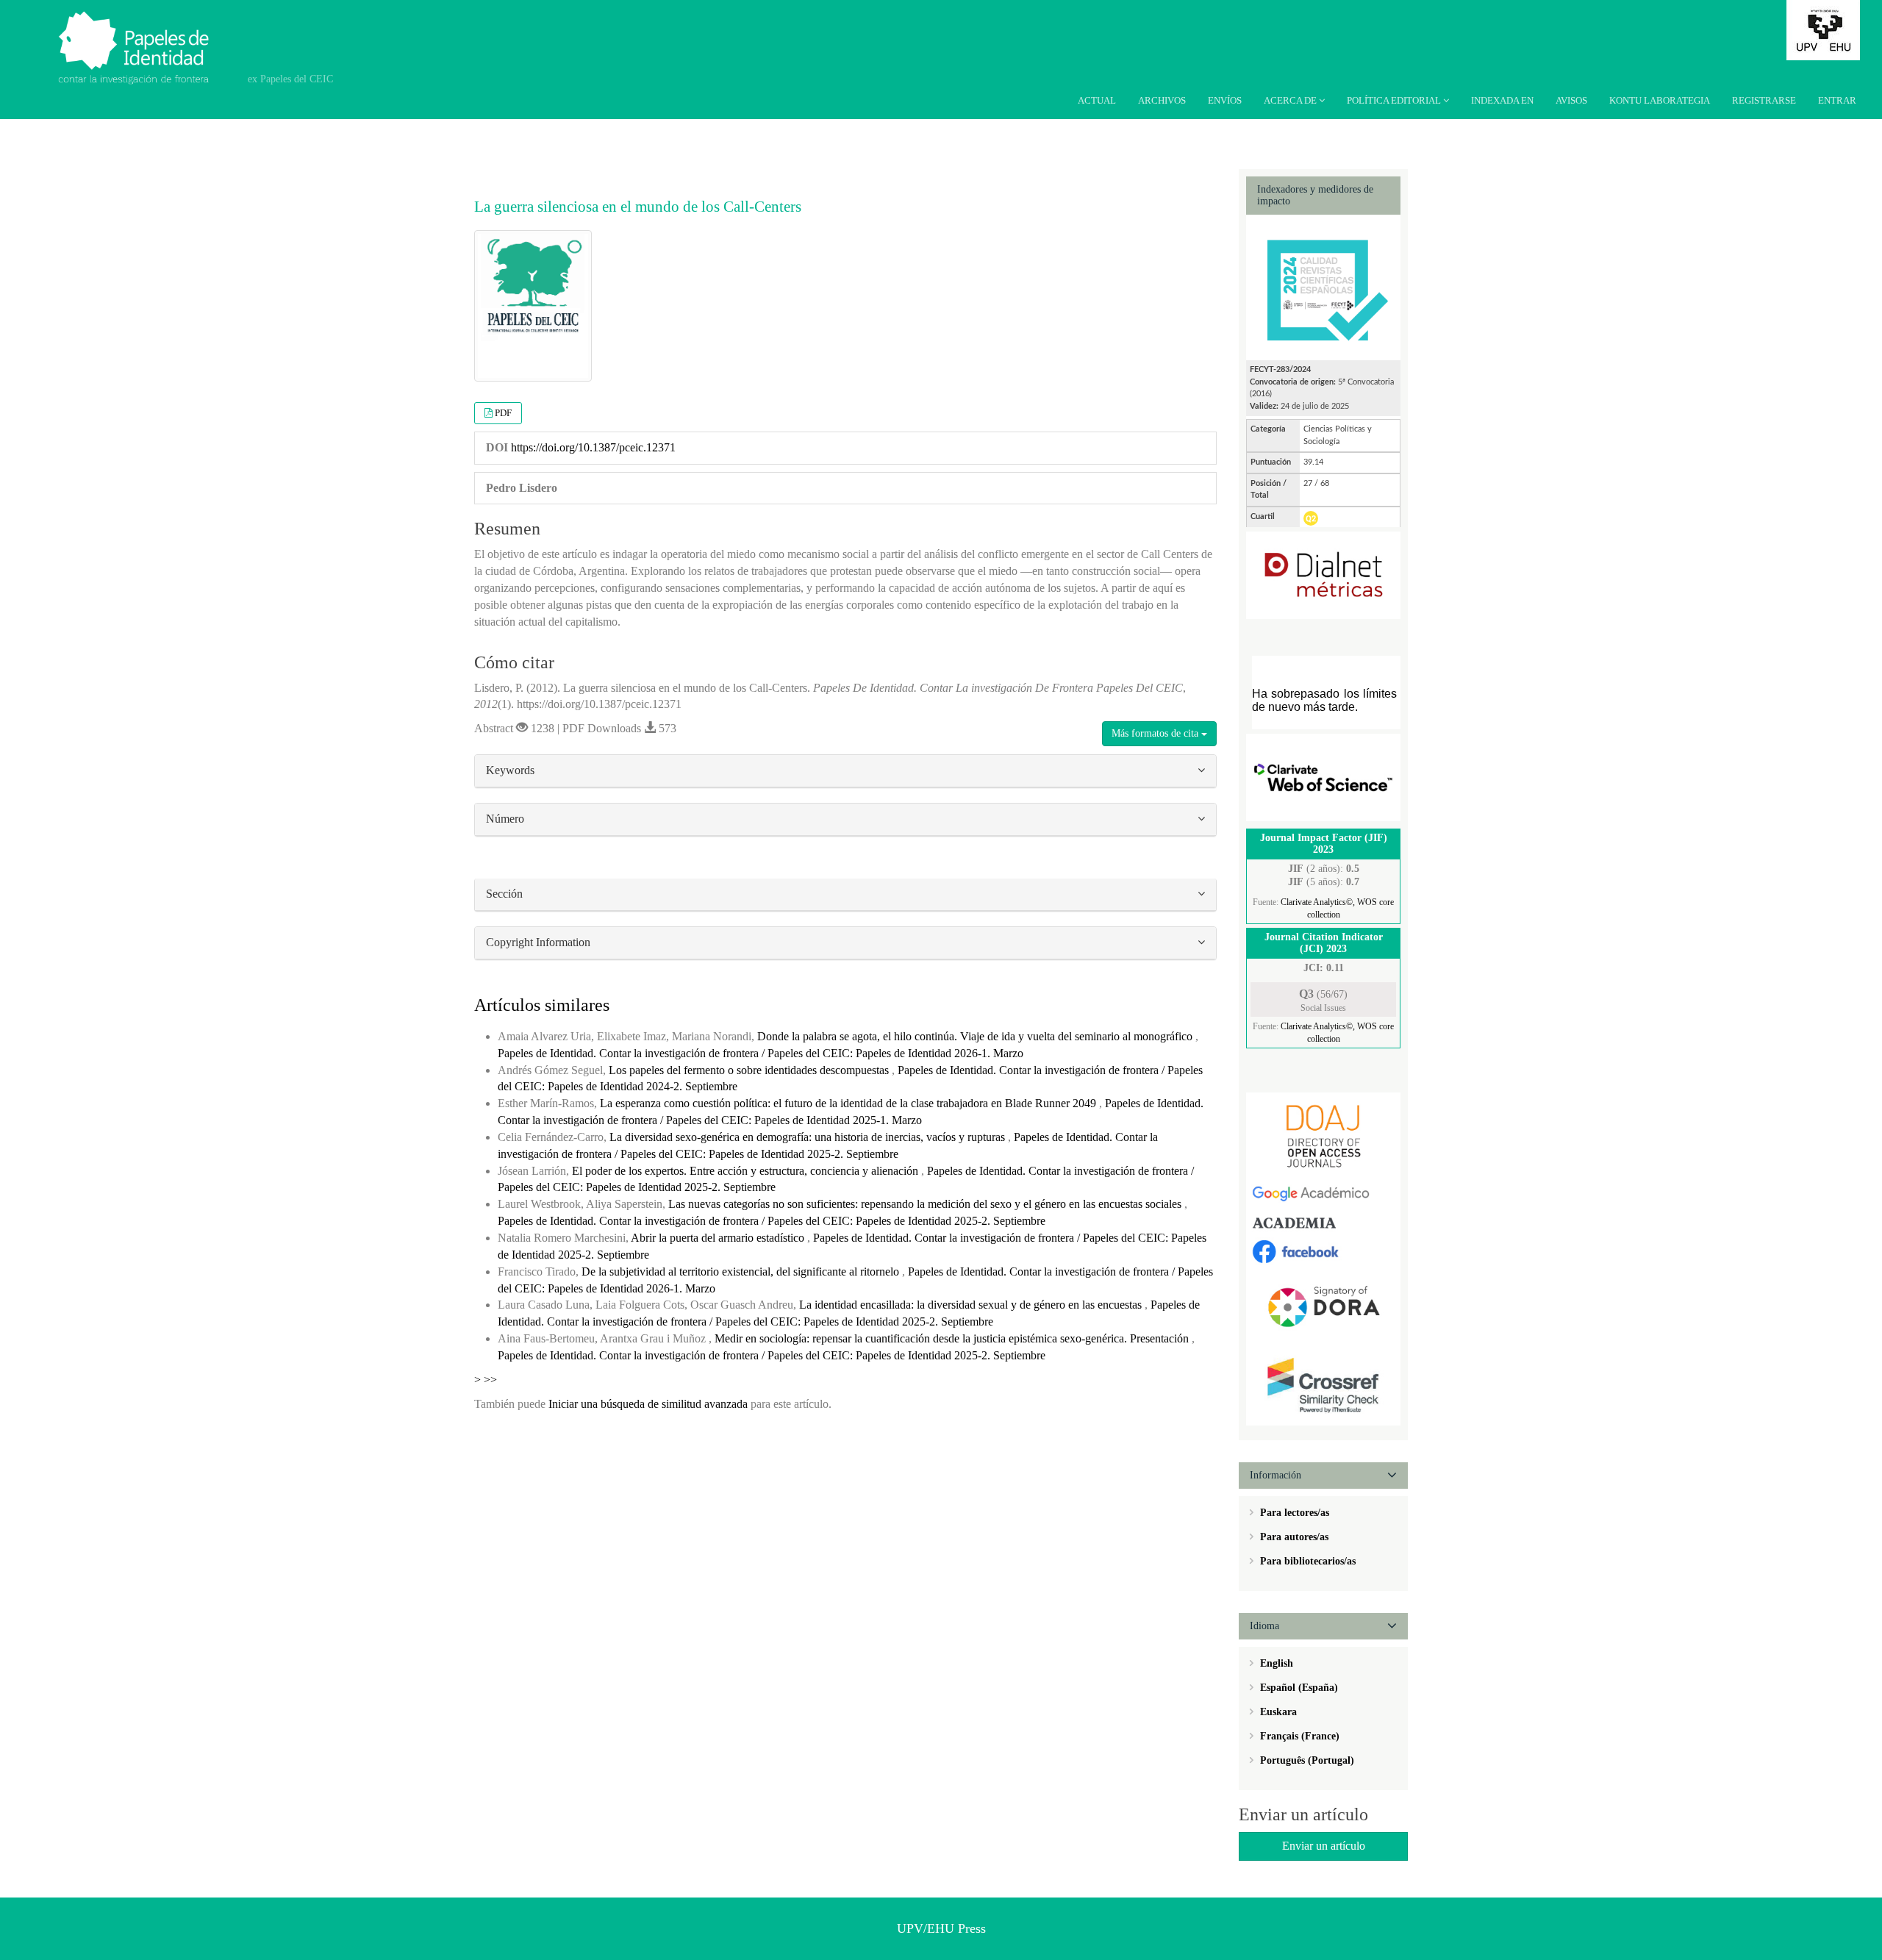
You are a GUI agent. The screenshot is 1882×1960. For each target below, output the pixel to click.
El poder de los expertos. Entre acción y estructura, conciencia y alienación (747, 1171)
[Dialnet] (1323, 575)
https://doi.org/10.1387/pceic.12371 (593, 447)
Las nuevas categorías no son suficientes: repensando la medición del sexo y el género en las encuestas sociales (926, 1204)
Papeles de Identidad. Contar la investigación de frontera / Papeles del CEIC (142, 37)
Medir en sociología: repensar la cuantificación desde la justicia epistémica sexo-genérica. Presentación (953, 1338)
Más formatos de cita (1156, 733)
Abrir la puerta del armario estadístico (719, 1238)
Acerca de (1291, 100)
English (1275, 1663)
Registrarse (1764, 100)
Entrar (1837, 100)
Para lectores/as (1293, 1513)
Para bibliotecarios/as (1306, 1561)
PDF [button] (503, 413)
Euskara (1277, 1712)
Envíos (1225, 100)
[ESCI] (1323, 777)
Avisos (1571, 100)
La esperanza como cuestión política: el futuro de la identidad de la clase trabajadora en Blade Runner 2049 (849, 1103)
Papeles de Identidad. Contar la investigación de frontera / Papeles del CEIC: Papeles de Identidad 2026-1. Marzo (761, 1053)
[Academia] (1323, 1222)
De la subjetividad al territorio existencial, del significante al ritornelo (742, 1272)
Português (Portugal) (1306, 1760)
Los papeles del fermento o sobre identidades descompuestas (750, 1070)
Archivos (1162, 100)
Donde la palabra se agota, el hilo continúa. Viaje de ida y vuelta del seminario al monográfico (976, 1036)
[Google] (1323, 1194)
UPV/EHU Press (941, 1928)
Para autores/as (1293, 1537)
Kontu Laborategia (1660, 100)
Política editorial (1395, 100)
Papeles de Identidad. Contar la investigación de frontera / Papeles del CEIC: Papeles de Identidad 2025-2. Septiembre (772, 1221)
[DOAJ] (1323, 1135)
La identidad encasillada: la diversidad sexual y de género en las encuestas (972, 1305)
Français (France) (1298, 1736)
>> (490, 1380)
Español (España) (1298, 1688)
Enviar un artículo (1324, 1846)
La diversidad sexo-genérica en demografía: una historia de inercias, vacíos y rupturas (809, 1137)
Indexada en (1502, 100)
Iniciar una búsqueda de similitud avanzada (648, 1404)
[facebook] (1323, 1250)
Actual (1097, 100)
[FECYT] (1323, 286)
